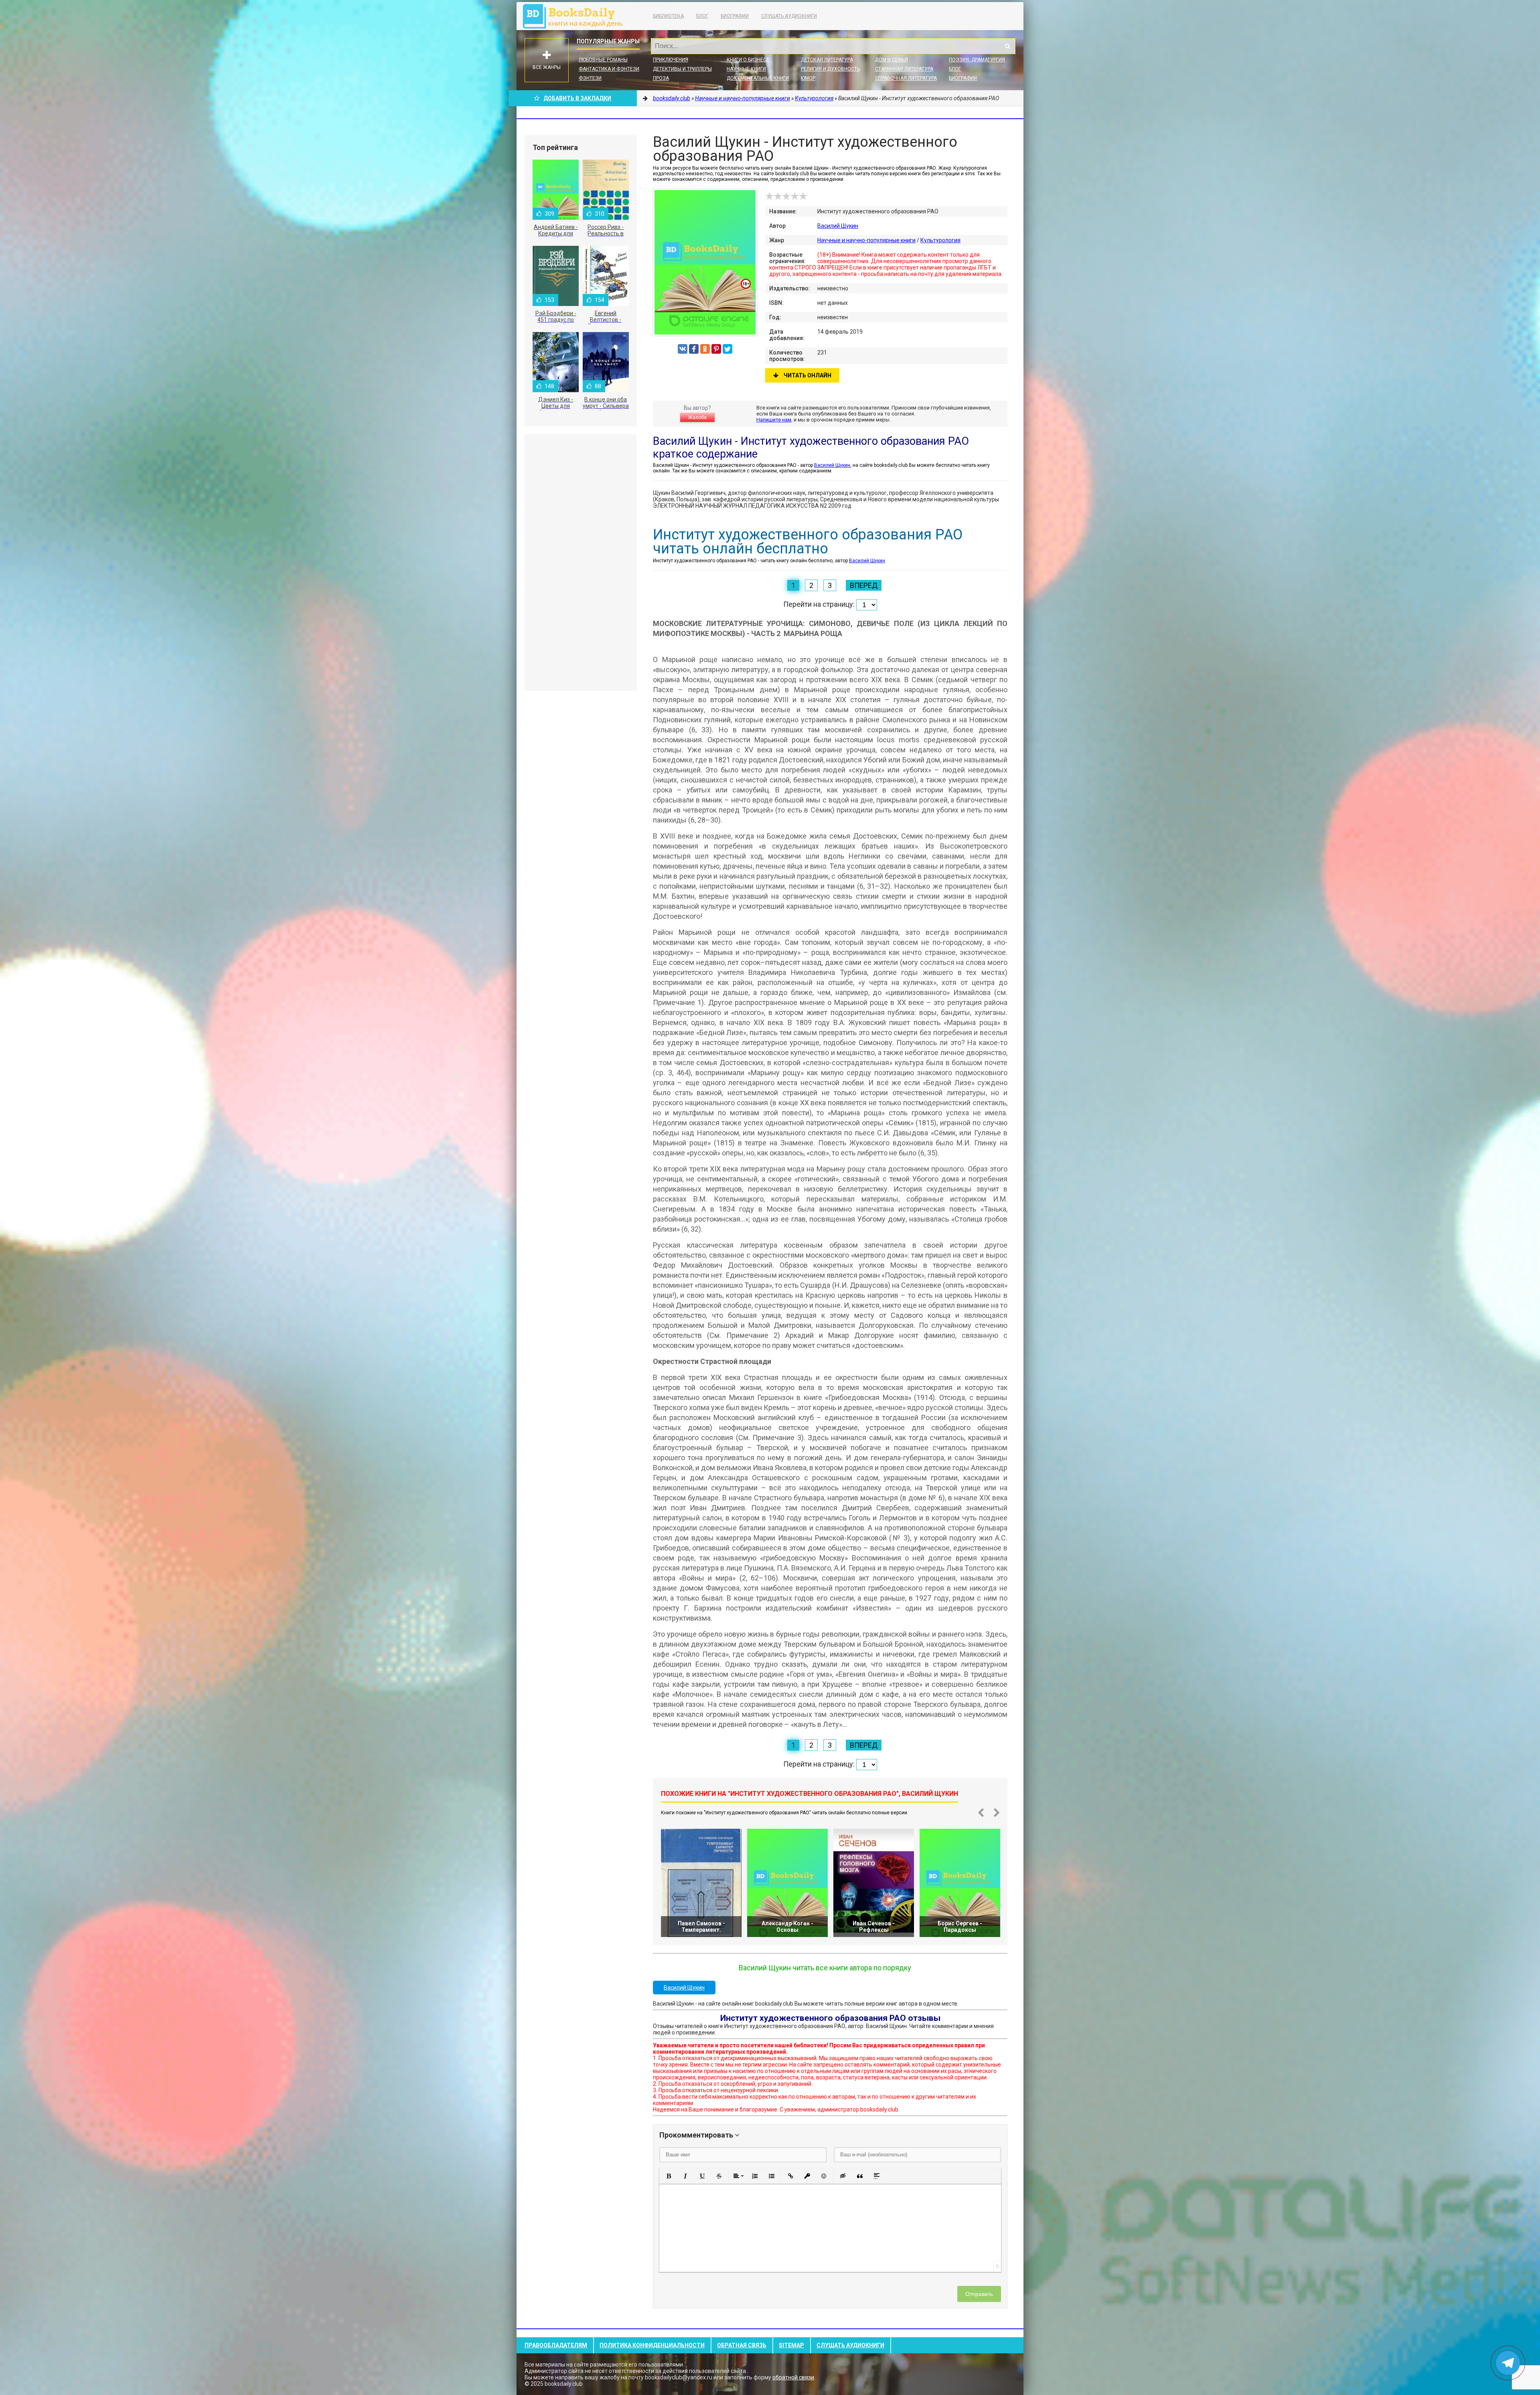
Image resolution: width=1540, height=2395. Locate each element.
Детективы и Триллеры (682, 69)
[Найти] (1007, 46)
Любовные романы (603, 60)
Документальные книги (758, 78)
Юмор (808, 78)
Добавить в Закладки (577, 98)
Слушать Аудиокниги (789, 16)
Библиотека (668, 16)
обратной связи (793, 2377)
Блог (702, 16)
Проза (661, 78)
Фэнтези (590, 78)
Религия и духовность (830, 69)
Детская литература (827, 60)
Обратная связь (742, 2345)
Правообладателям (556, 2345)
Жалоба (697, 417)
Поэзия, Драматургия (977, 60)
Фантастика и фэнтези (609, 69)
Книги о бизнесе (748, 60)
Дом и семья (892, 60)
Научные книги (746, 69)
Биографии (735, 16)
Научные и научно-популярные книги (866, 240)
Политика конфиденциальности (652, 2345)
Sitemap (791, 2345)
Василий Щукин (838, 226)
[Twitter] (727, 349)
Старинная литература (904, 69)
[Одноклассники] (705, 349)
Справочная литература (906, 78)
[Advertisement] (581, 563)
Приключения (671, 60)
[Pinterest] (716, 349)
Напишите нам (774, 420)
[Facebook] (694, 349)
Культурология (940, 240)
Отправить (979, 2294)
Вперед (864, 585)
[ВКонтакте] (683, 349)
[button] (669, 2176)
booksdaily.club (577, 16)
